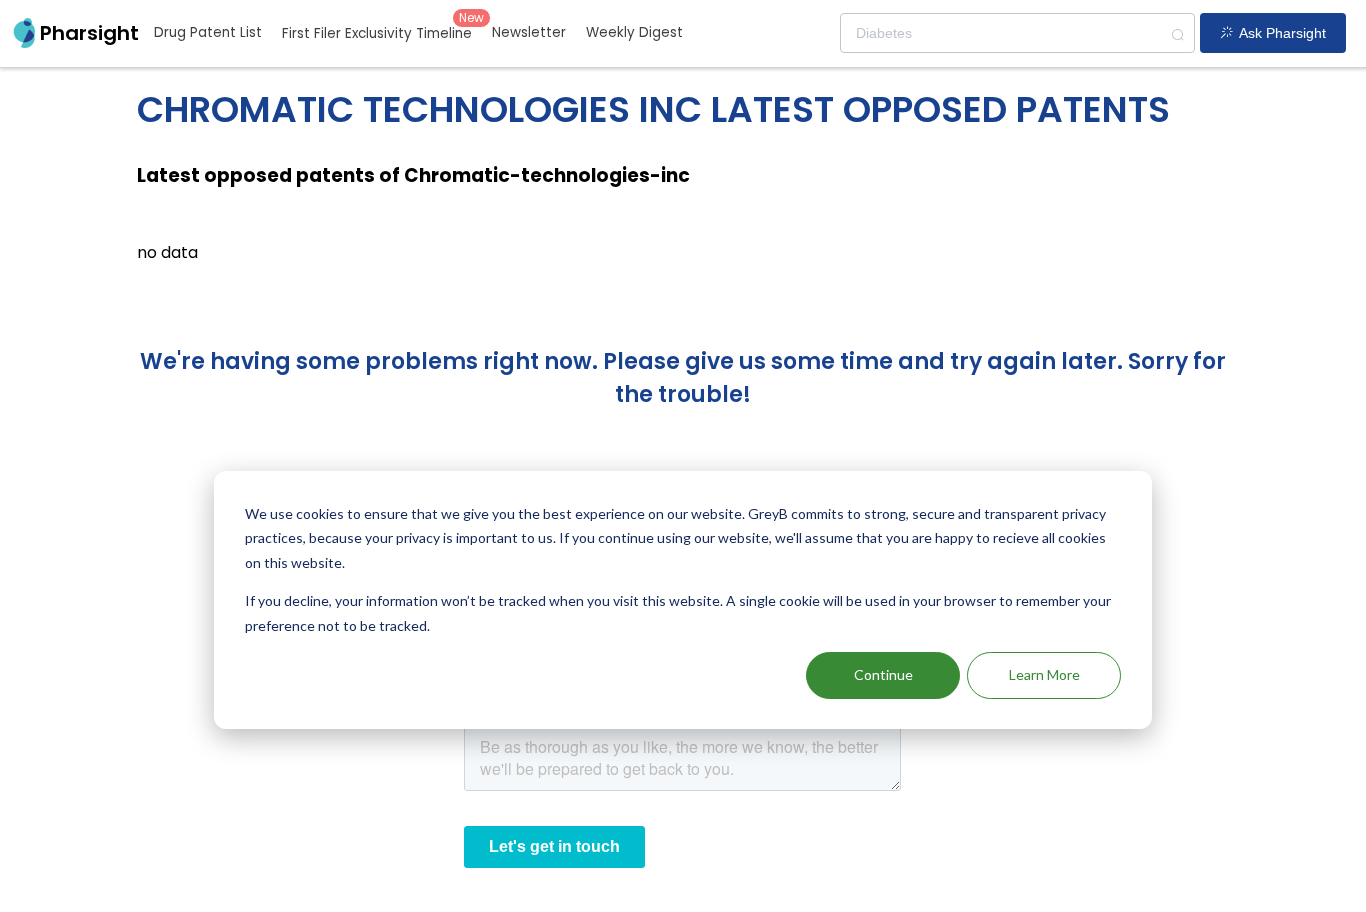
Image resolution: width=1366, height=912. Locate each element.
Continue (883, 674)
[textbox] (1017, 33)
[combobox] (1017, 33)
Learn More (1044, 674)
